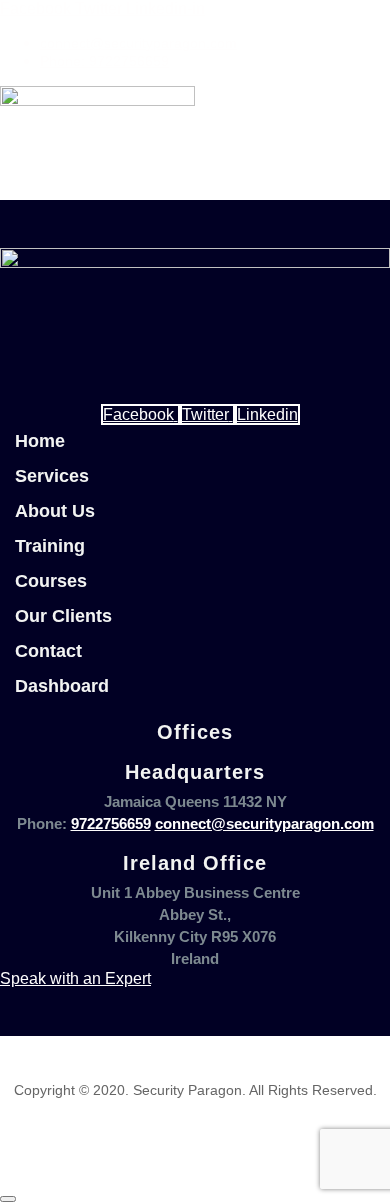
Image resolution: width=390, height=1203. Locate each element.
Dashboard (62, 686)
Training (50, 546)
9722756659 (111, 823)
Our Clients (63, 616)
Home (40, 441)
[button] (97, 189)
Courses (51, 581)
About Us (55, 511)
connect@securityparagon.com (264, 823)
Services (52, 476)
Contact (48, 651)
